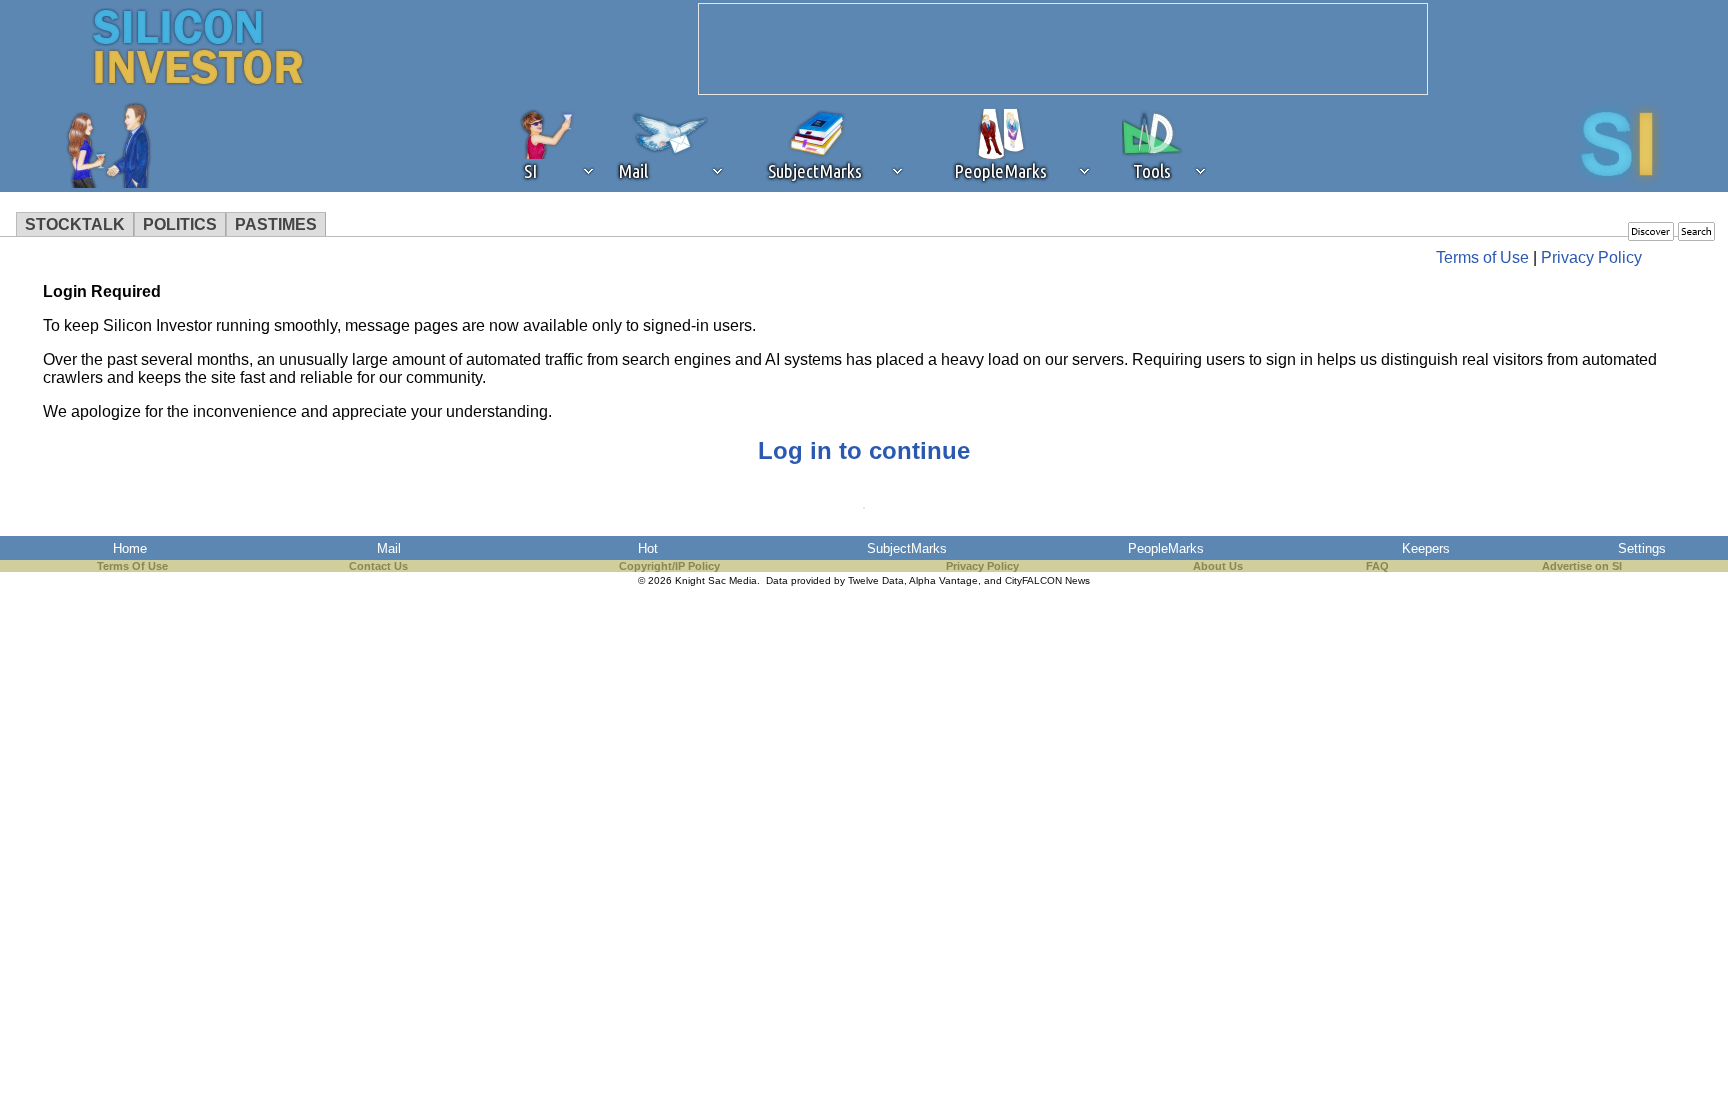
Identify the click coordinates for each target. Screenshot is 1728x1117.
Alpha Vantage (943, 580)
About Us (1218, 566)
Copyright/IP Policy (669, 566)
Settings (1642, 548)
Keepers (1426, 548)
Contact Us (378, 566)
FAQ (1377, 566)
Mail (389, 548)
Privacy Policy (1591, 257)
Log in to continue (864, 450)
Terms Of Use (132, 566)
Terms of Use (1482, 257)
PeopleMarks (1166, 548)
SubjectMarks (907, 548)
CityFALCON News (1047, 580)
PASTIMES (276, 224)
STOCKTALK (75, 224)
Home (130, 548)
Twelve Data (876, 580)
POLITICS (180, 224)
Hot (648, 548)
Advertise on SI (1582, 566)
